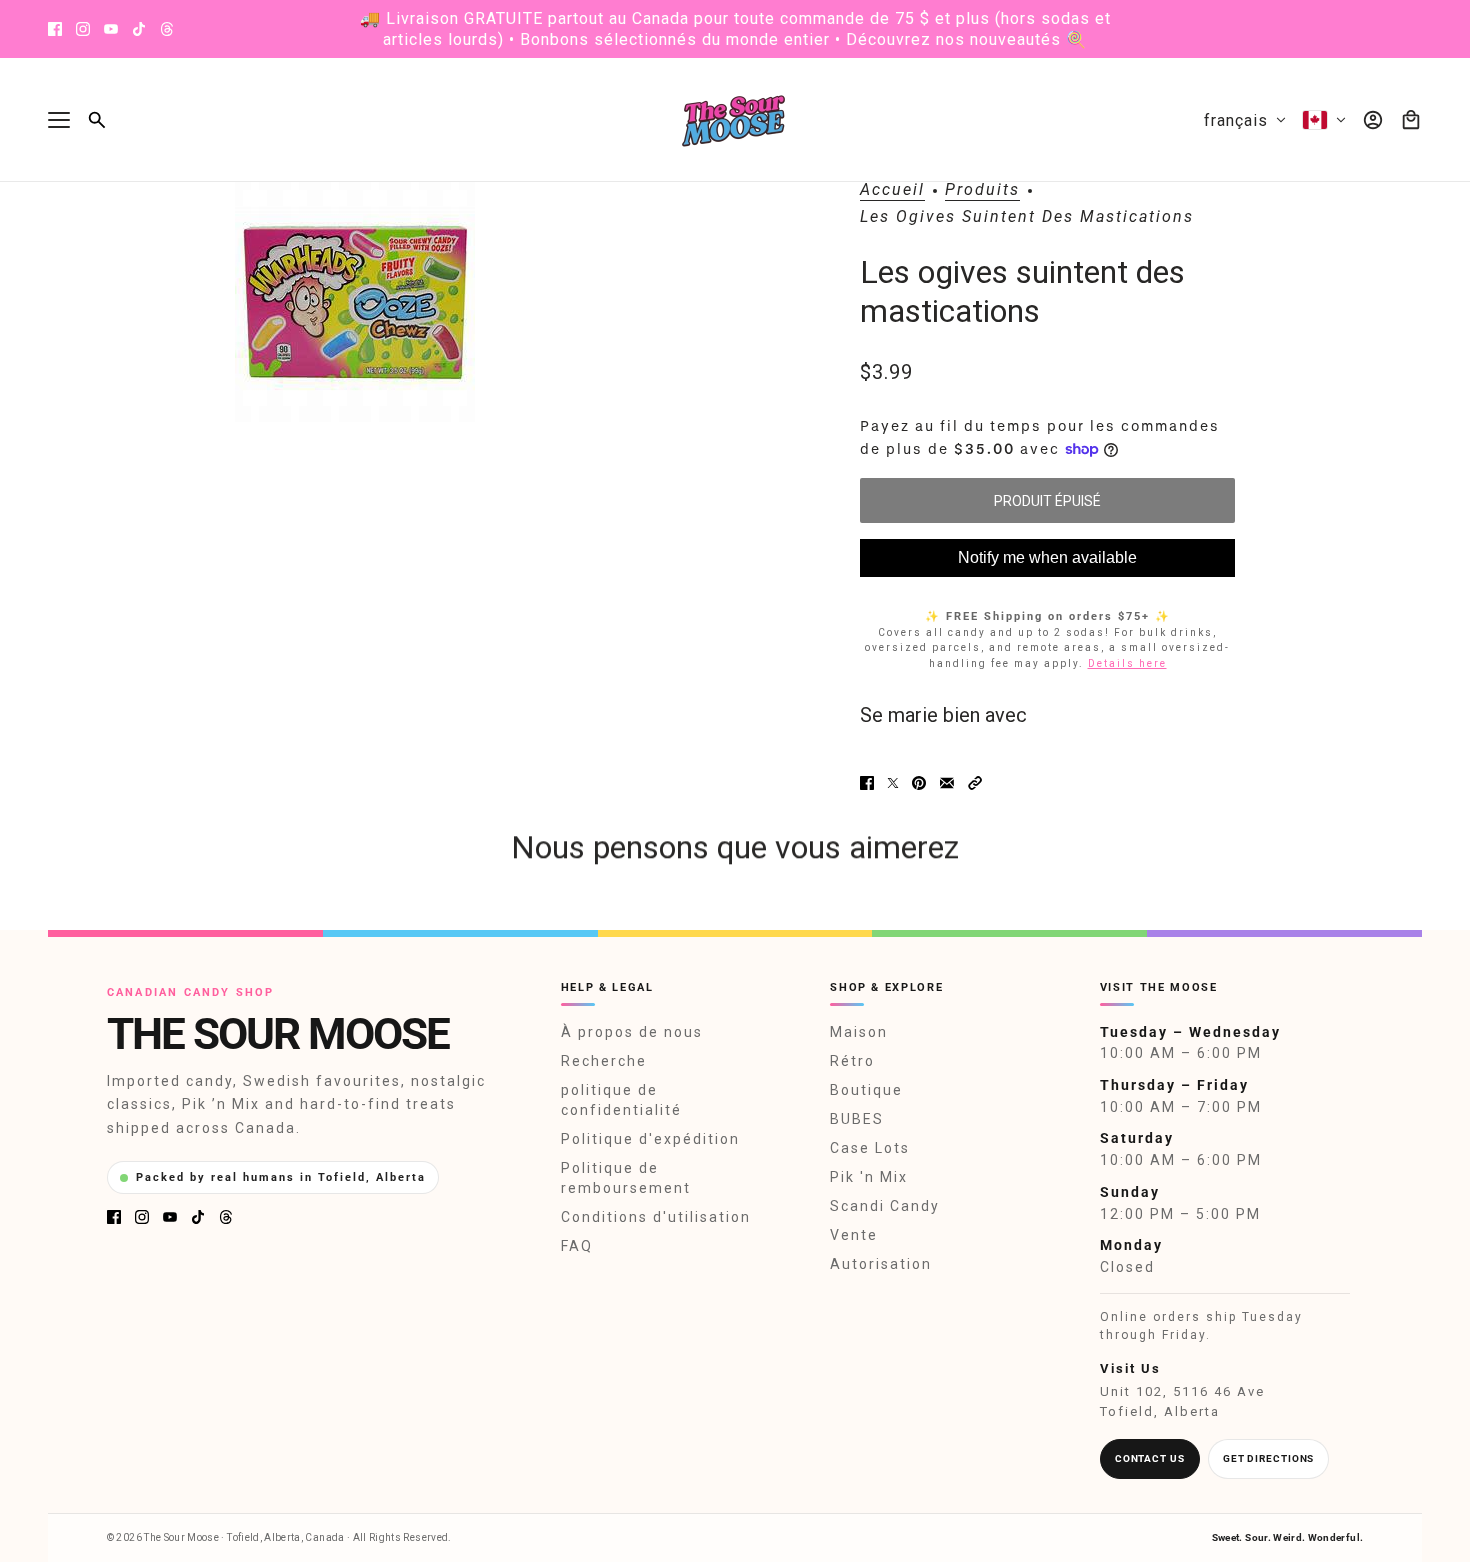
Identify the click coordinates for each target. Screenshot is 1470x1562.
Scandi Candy (885, 1206)
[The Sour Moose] (735, 120)
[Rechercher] (97, 120)
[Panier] (1411, 120)
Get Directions (1269, 1458)
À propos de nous (632, 1032)
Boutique (866, 1090)
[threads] (167, 29)
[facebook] (55, 29)
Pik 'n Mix (869, 1177)
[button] (975, 783)
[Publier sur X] (893, 783)
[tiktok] (139, 29)
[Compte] (1373, 120)
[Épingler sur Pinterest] (919, 783)
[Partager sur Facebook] (867, 783)
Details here (1127, 663)
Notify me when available (1047, 557)
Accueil (892, 190)
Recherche (604, 1061)
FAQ (577, 1246)
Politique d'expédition (650, 1139)
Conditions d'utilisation (656, 1217)
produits (982, 190)
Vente (854, 1235)
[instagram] (83, 29)
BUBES (857, 1119)
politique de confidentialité (621, 1100)
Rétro (852, 1061)
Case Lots (870, 1148)
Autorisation (881, 1264)
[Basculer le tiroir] (59, 120)
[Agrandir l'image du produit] (355, 302)
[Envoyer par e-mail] (947, 783)
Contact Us (1150, 1458)
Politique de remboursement (626, 1178)
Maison (859, 1032)
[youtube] (111, 29)
